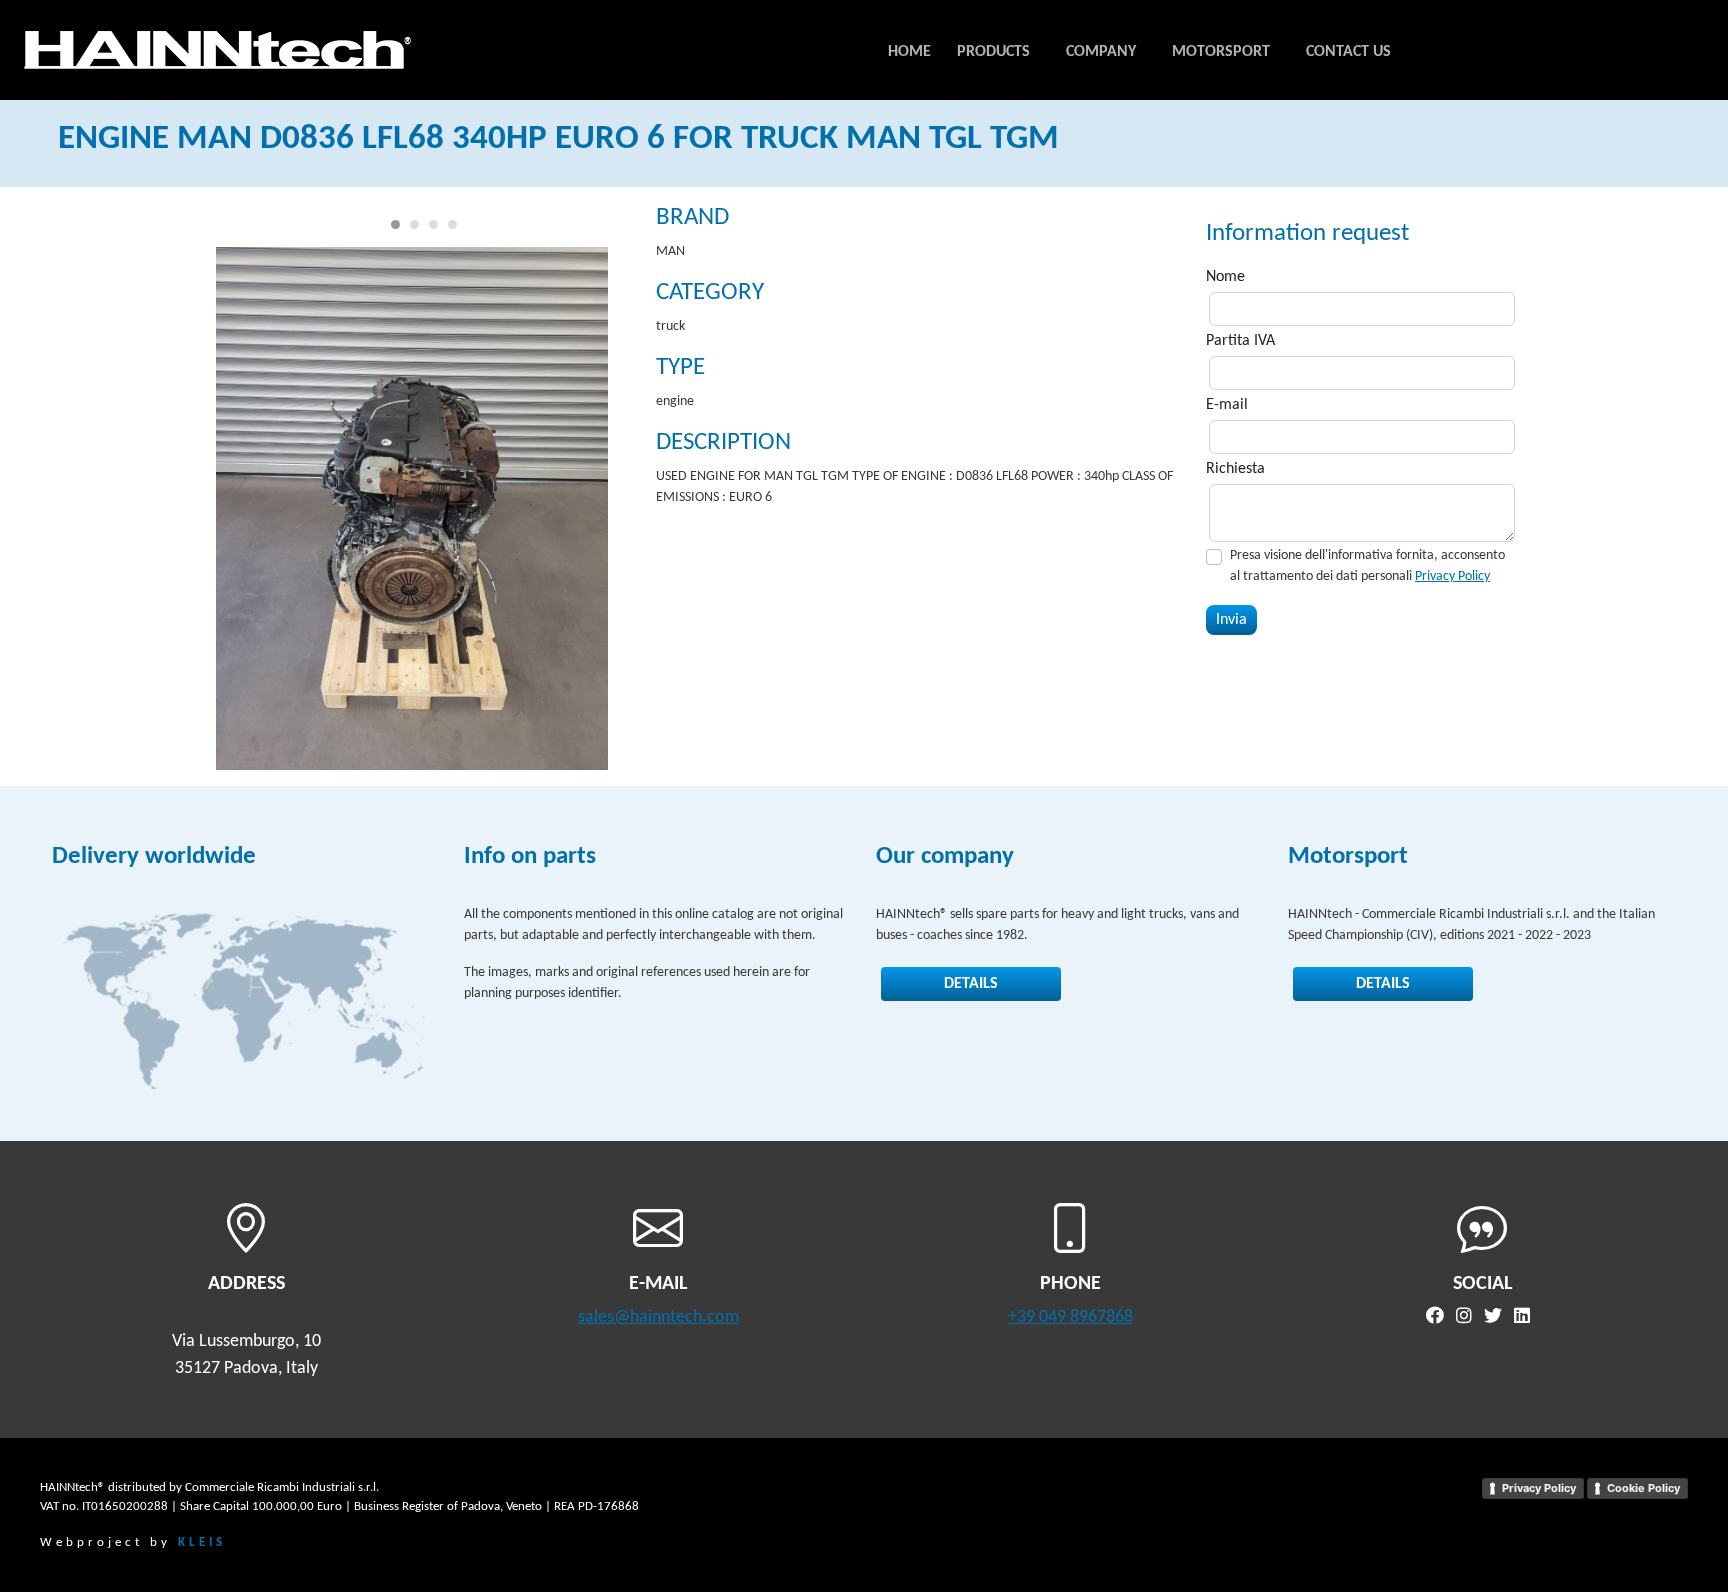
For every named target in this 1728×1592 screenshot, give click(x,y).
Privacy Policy (1452, 576)
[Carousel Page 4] (452, 224)
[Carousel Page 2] (414, 224)
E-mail (1227, 405)
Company (1101, 52)
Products (993, 52)
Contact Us (1348, 52)
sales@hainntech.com (658, 1317)
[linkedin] (1526, 1317)
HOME (909, 52)
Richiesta (1235, 469)
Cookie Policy (1643, 1488)
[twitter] (1497, 1317)
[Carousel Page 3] (433, 224)
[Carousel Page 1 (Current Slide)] (395, 224)
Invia (1231, 620)
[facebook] (1439, 1317)
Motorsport (1221, 52)
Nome (1225, 277)
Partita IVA (1240, 341)
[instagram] (1468, 1317)
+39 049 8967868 (1070, 1317)
